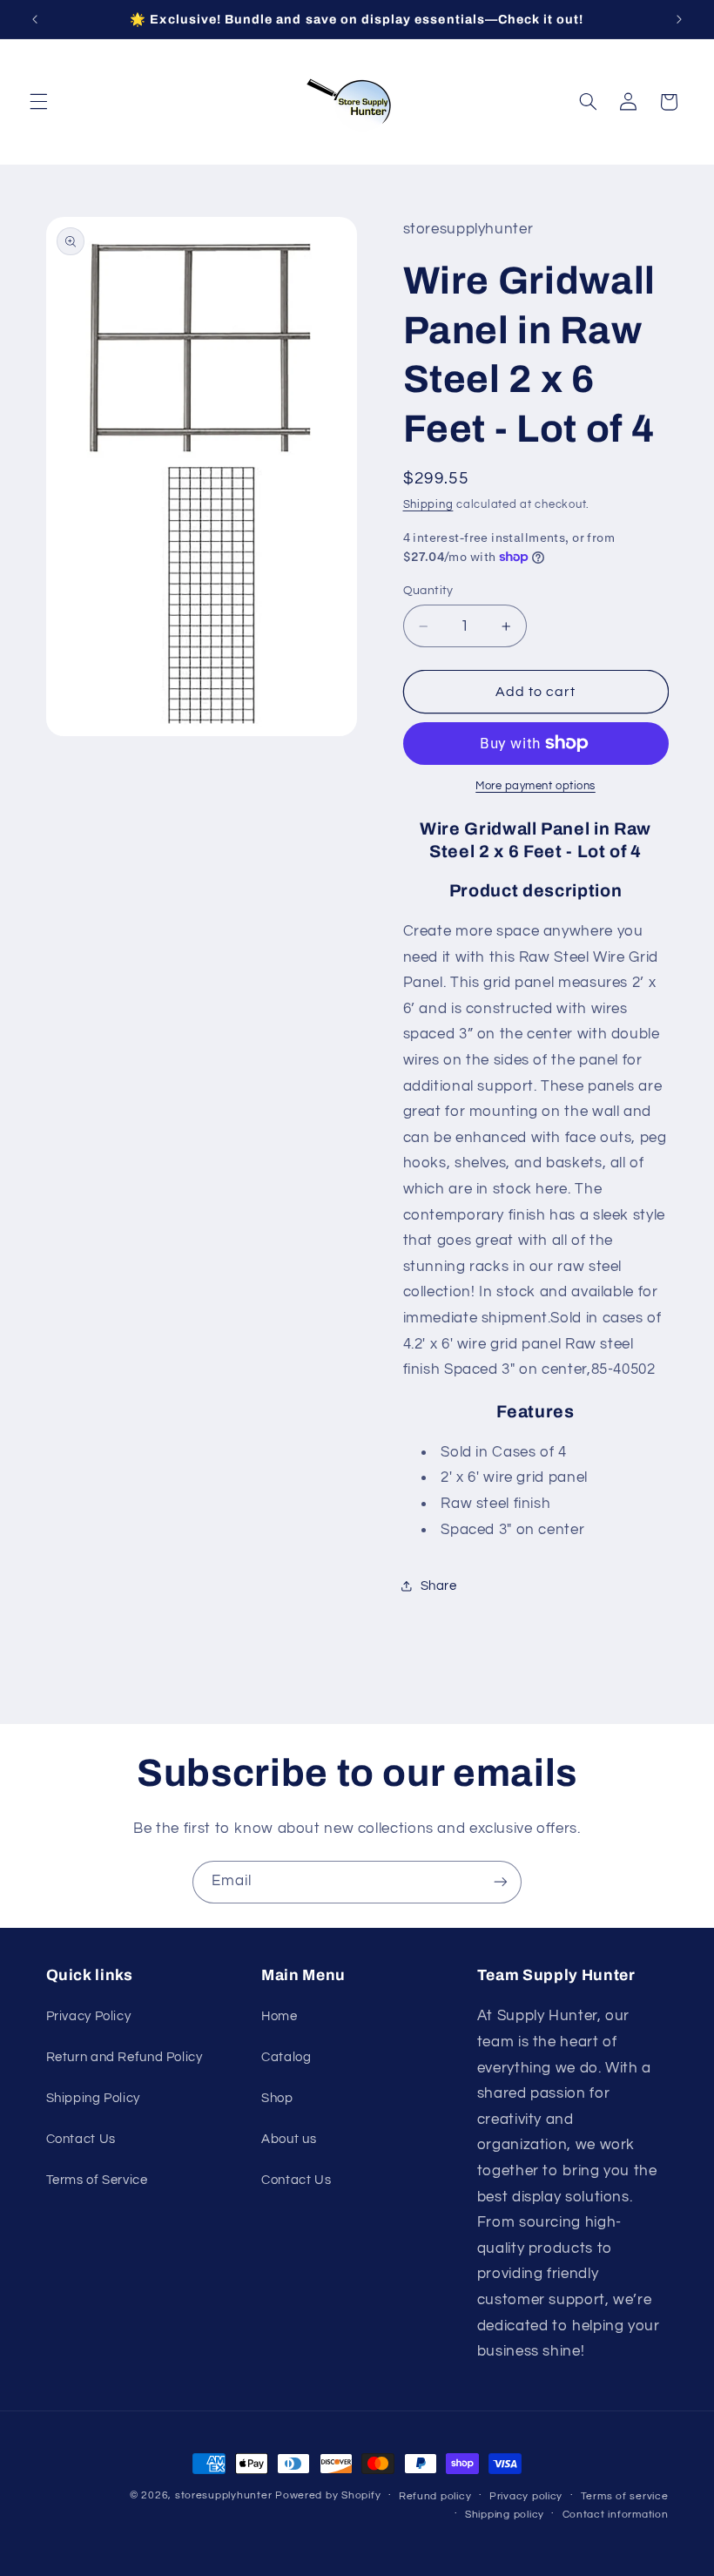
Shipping (428, 505)
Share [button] (439, 1586)
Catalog (286, 2057)
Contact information (616, 2515)
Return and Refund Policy (125, 2057)
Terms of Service (97, 2180)
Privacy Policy (89, 2016)
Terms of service (625, 2496)
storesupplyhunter (224, 2495)
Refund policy (435, 2496)
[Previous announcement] (35, 19)
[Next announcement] (679, 19)
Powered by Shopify (328, 2495)
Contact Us (81, 2139)
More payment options (535, 786)
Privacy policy (526, 2496)
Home (280, 2016)
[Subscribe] (501, 1882)
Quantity (428, 591)
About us (289, 2139)
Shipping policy (505, 2515)
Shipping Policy (93, 2098)
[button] (38, 102)
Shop (277, 2098)
